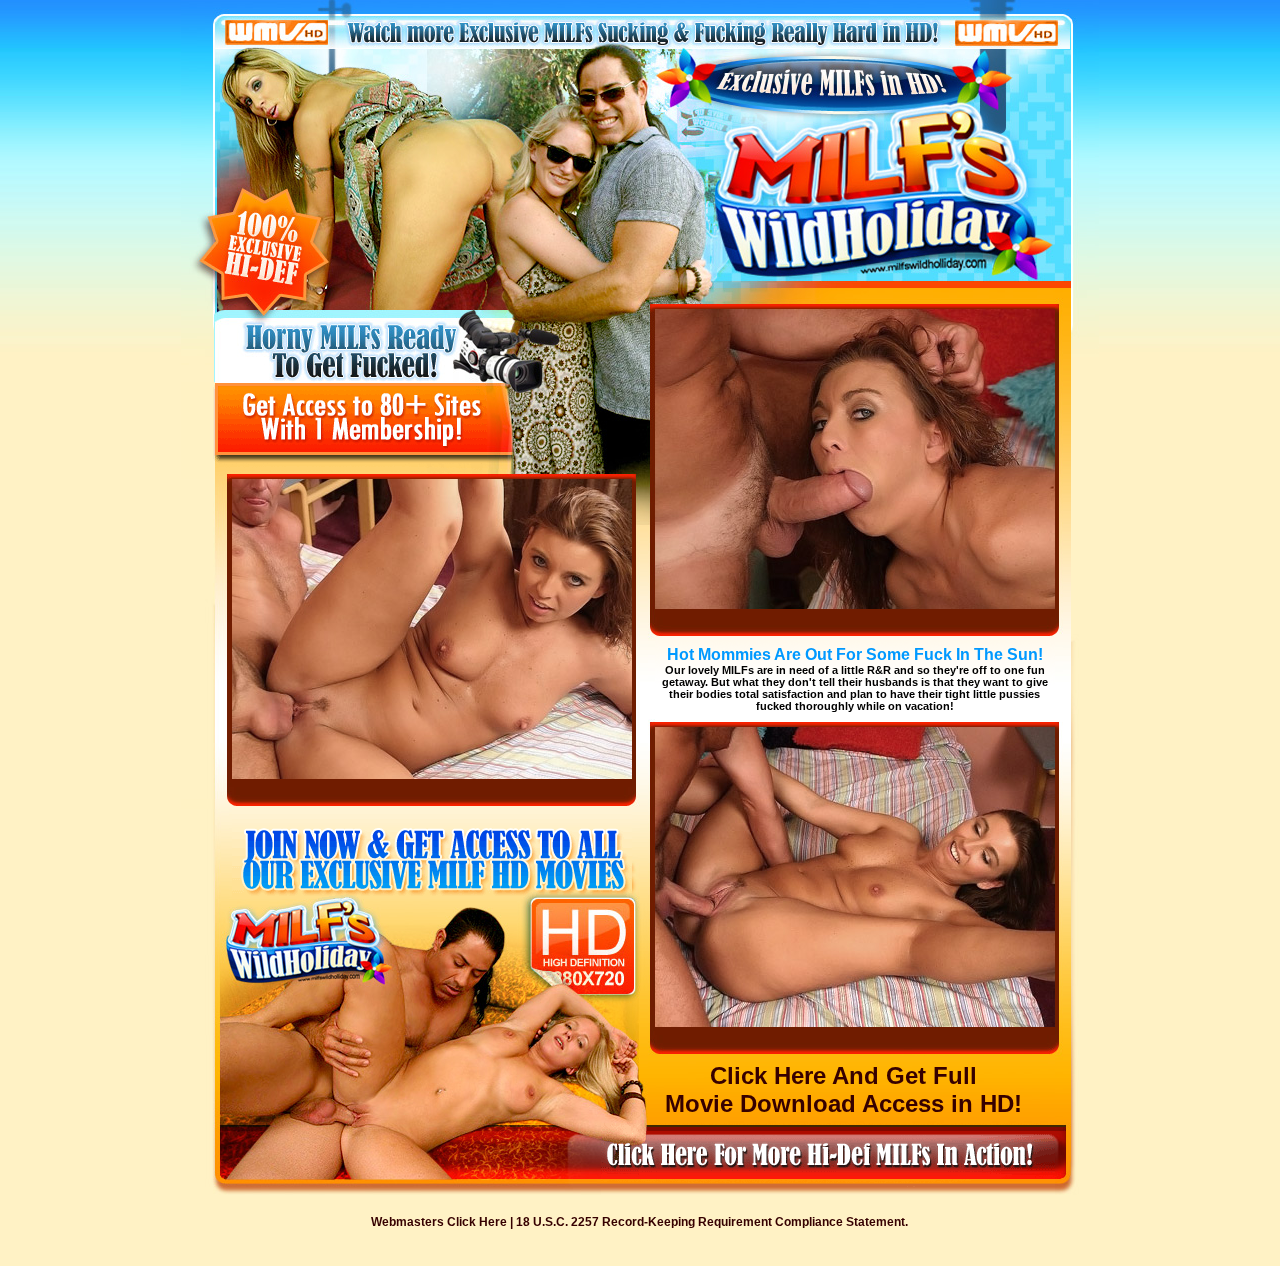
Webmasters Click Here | (443, 1222)
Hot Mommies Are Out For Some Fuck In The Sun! (855, 654)
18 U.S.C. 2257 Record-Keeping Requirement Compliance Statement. (712, 1222)
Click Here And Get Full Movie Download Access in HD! (843, 1089)
